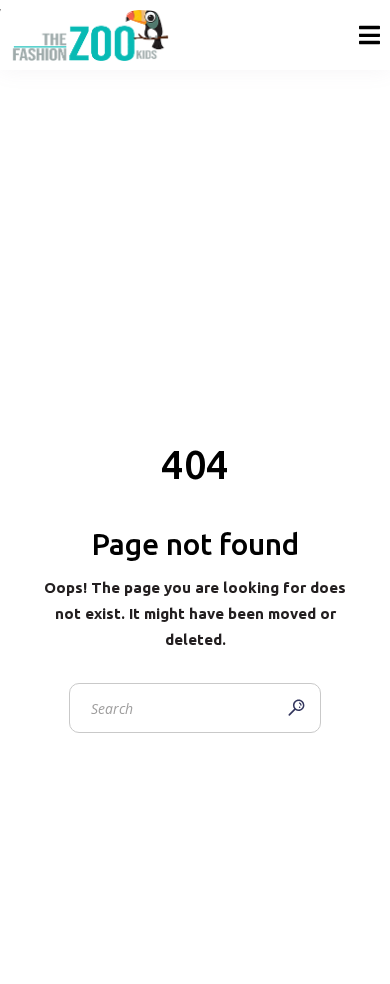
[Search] (296, 708)
